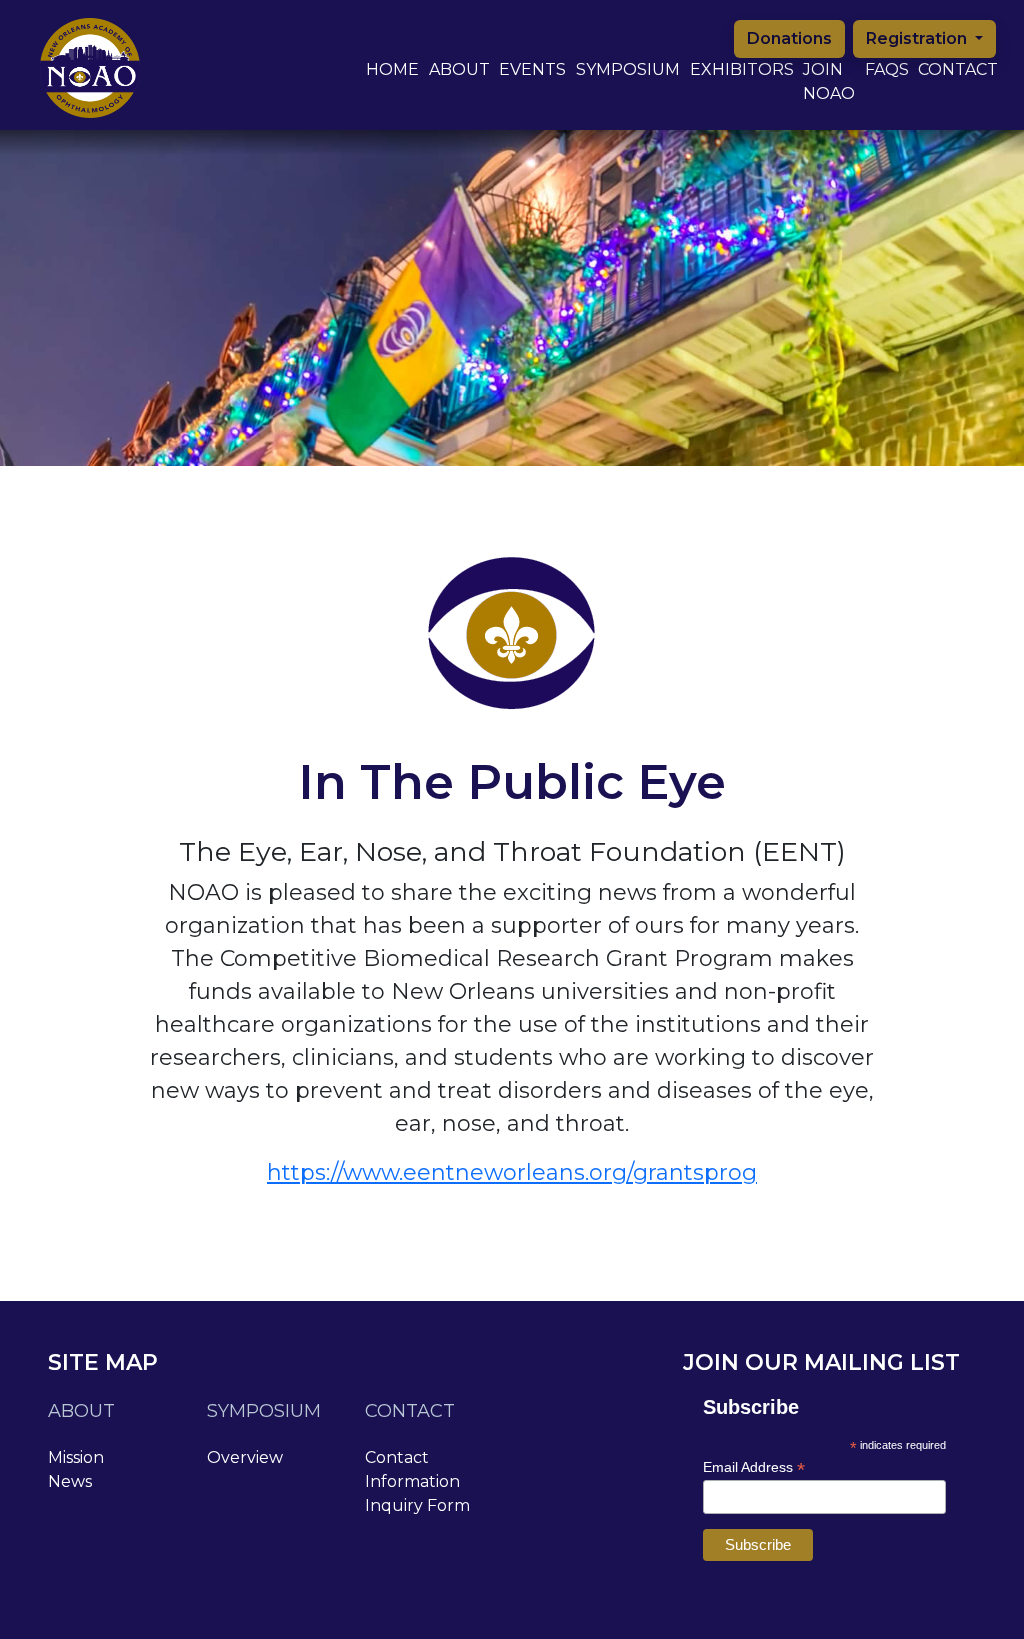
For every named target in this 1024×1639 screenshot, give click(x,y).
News (70, 1481)
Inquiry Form (417, 1505)
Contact (958, 69)
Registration (918, 38)
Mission (76, 1457)
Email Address (754, 1467)
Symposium (628, 69)
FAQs (887, 69)
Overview (245, 1457)
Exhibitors (742, 69)
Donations (789, 38)
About (459, 69)
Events (532, 69)
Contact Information (412, 1469)
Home (392, 69)
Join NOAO (829, 81)
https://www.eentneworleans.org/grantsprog (512, 1172)
